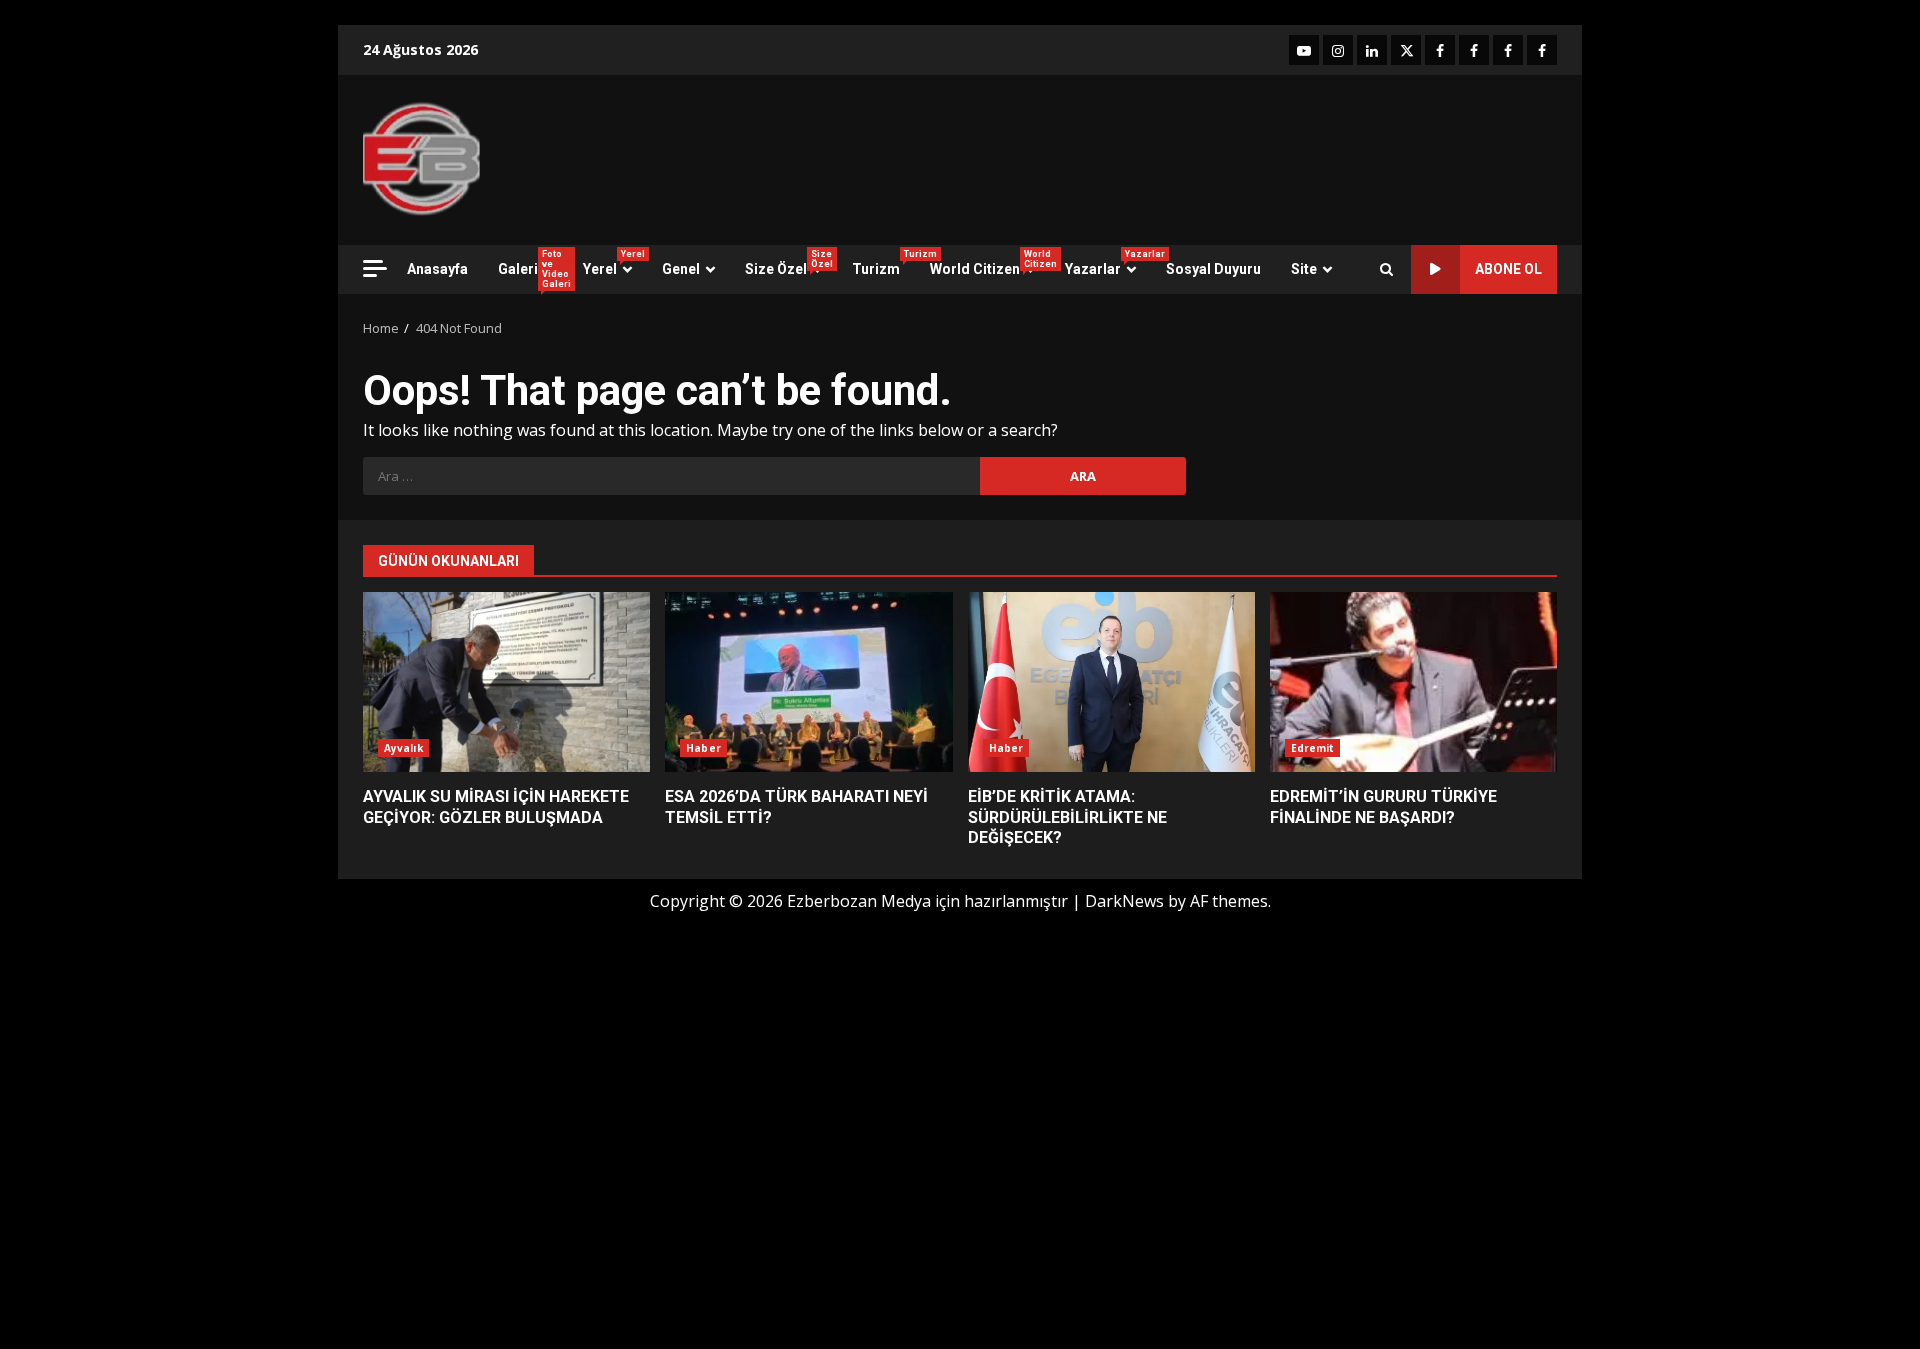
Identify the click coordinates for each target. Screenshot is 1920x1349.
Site (1304, 269)
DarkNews (1124, 901)
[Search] (1386, 269)
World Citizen (990, 263)
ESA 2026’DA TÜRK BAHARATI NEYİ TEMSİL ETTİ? (808, 682)
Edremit (1313, 748)
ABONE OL (1508, 269)
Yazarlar (1108, 263)
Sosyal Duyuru (1213, 269)
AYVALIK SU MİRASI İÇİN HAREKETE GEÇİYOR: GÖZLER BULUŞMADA (506, 682)
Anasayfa (437, 269)
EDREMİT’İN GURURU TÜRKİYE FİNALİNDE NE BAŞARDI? (1413, 682)
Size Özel (789, 263)
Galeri (533, 269)
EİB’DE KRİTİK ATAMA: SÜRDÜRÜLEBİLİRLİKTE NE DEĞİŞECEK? (1111, 682)
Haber (703, 748)
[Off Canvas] (375, 268)
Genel (681, 269)
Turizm (883, 263)
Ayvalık (403, 748)
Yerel (614, 263)
